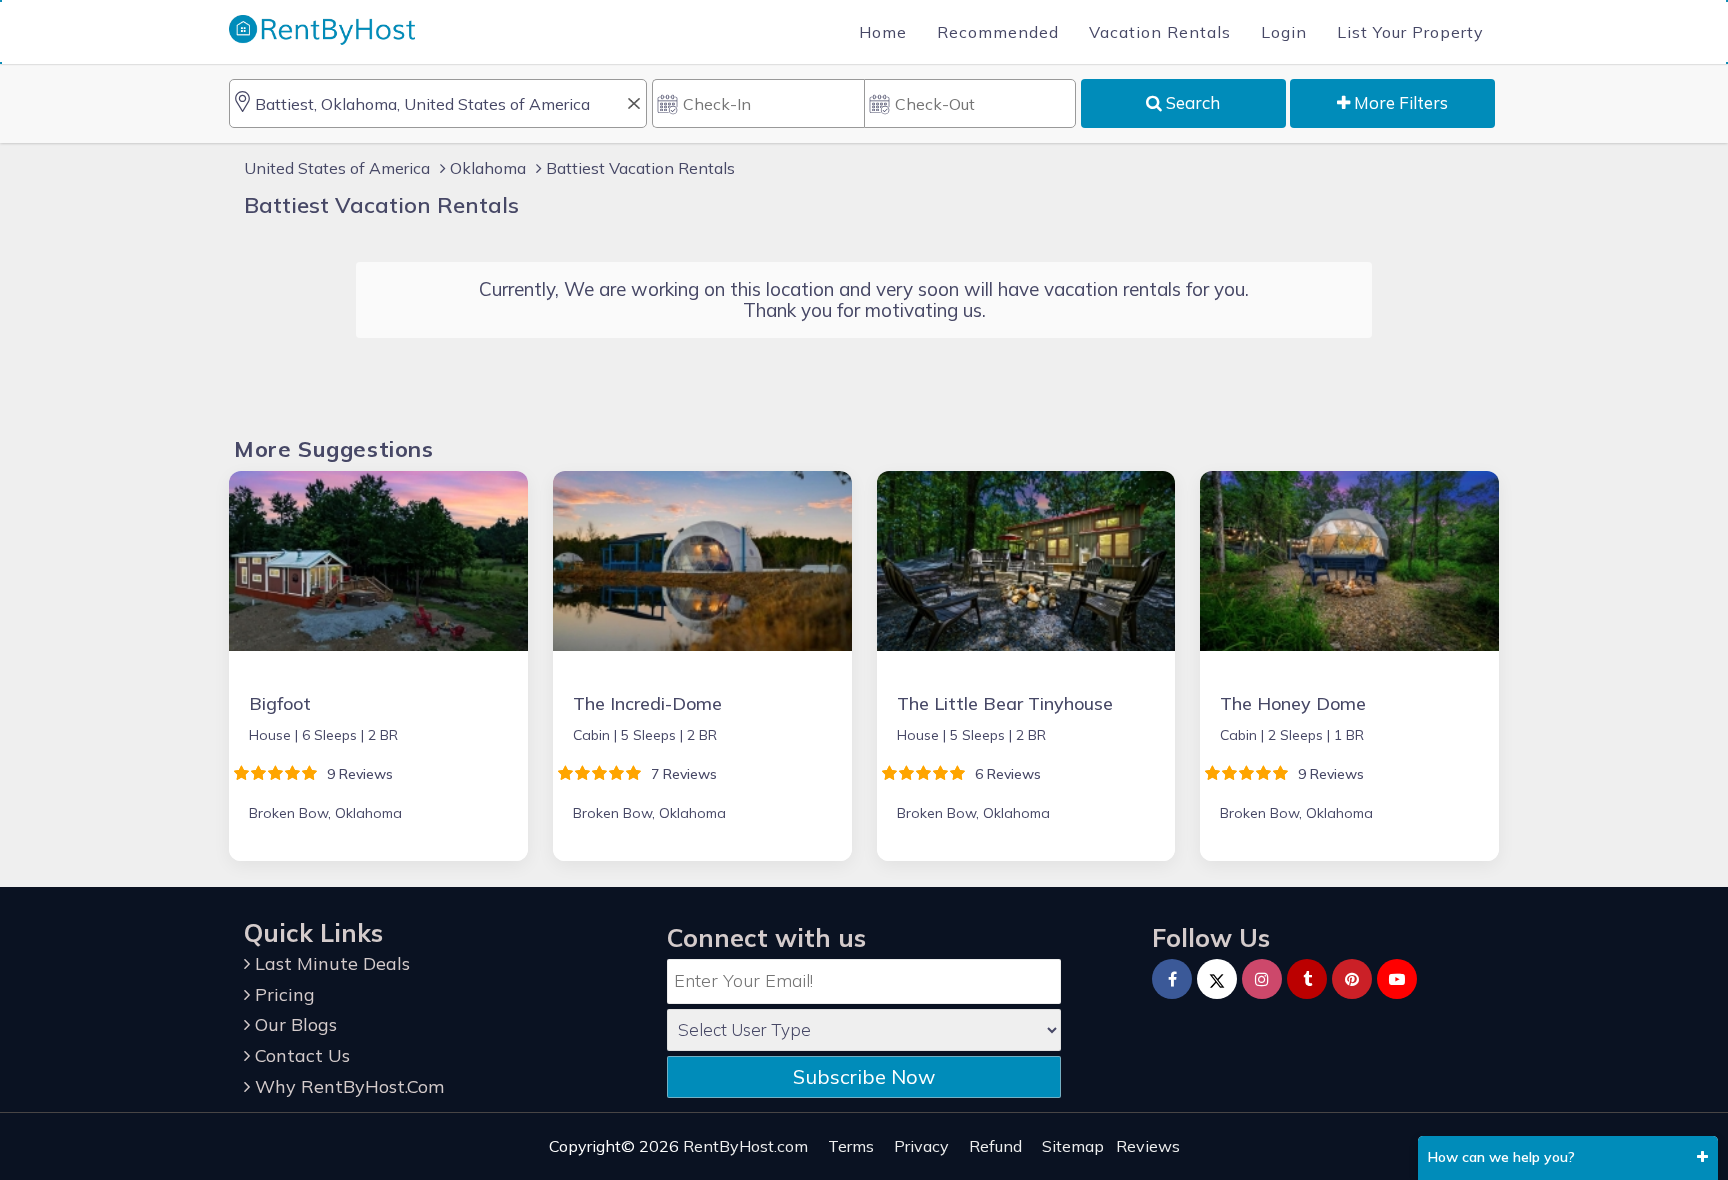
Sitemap (1073, 1146)
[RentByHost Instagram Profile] (1262, 979)
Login (1284, 32)
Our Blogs (293, 1024)
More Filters (1399, 102)
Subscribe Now (864, 1076)
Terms (851, 1146)
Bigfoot (280, 703)
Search (1191, 102)
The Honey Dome (1293, 703)
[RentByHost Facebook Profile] (1172, 979)
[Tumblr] (1307, 979)
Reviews (1148, 1146)
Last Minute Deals (330, 963)
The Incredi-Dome (647, 703)
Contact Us (300, 1055)
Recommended (998, 32)
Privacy (921, 1146)
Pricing (282, 994)
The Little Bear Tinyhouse (1005, 703)
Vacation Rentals (1160, 32)
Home (883, 32)
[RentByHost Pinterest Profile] (1352, 979)
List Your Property (1410, 32)
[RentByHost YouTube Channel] (1397, 979)
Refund (995, 1146)
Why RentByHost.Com (347, 1086)
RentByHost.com (745, 1146)
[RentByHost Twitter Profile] (1217, 979)
